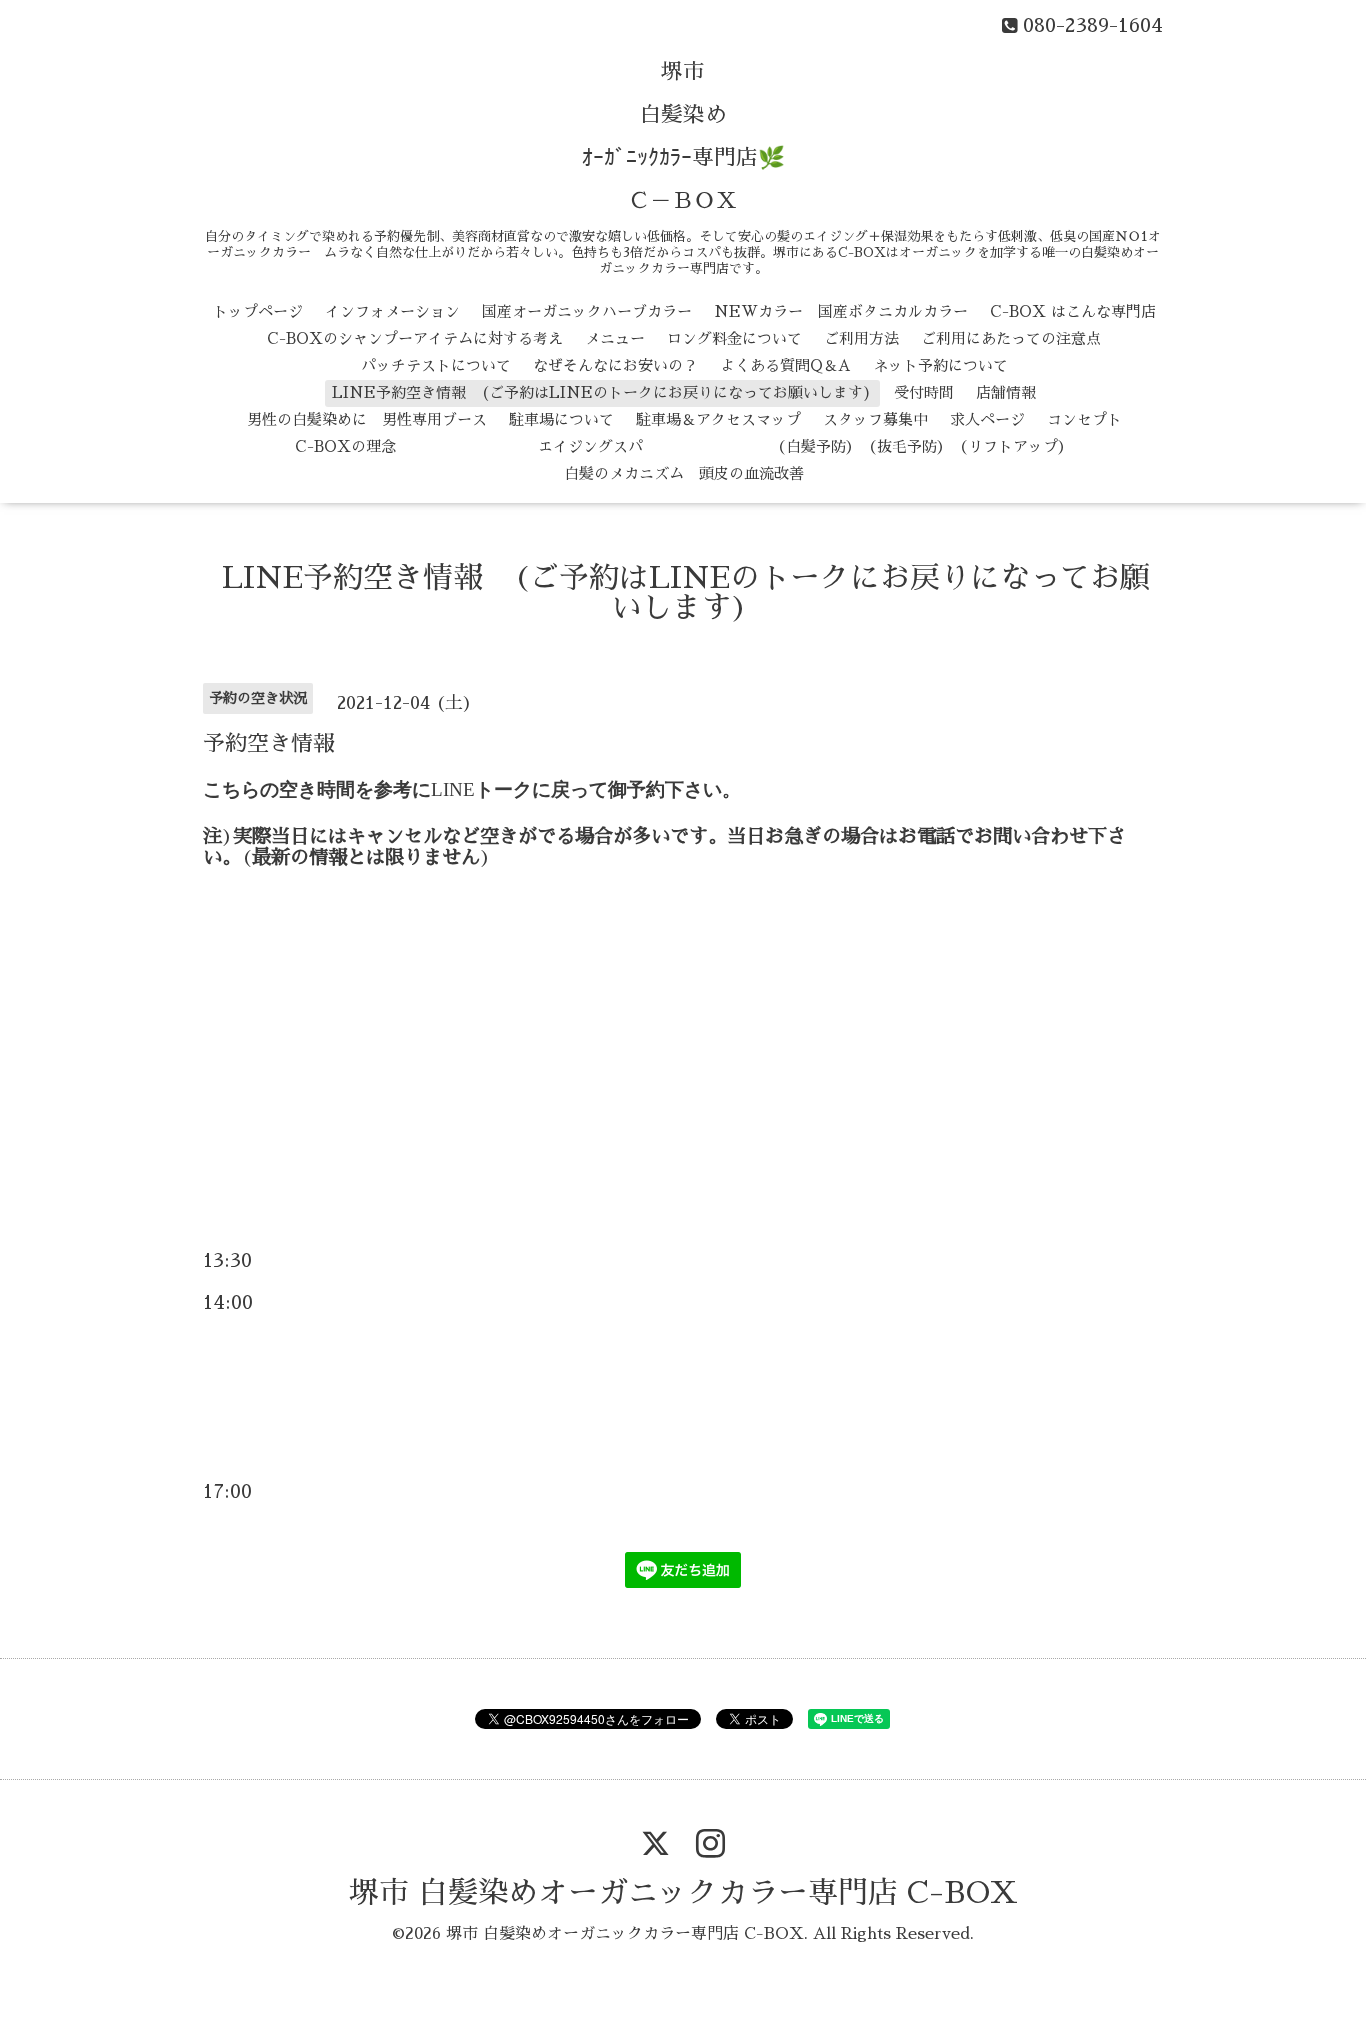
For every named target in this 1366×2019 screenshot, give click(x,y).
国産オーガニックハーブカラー (587, 311)
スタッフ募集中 (875, 419)
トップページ (258, 311)
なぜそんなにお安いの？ (615, 365)
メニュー (615, 338)
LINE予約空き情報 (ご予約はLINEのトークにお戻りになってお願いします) (602, 392)
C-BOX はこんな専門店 (1073, 311)
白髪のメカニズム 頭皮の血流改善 (684, 473)
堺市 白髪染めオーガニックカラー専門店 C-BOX (683, 1893)
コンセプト (1084, 419)
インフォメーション (392, 311)
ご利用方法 (861, 338)
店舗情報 (1006, 392)
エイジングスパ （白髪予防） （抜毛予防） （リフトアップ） (745, 446)
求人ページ (987, 419)
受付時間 (924, 392)
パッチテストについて (436, 365)
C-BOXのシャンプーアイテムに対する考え (415, 338)
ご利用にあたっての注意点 (1011, 338)
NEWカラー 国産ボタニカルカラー (841, 311)
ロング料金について (734, 338)
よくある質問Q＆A (785, 365)
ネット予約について (940, 365)
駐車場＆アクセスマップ (718, 419)
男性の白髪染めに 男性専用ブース (367, 419)
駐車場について (561, 419)
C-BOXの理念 (345, 446)
